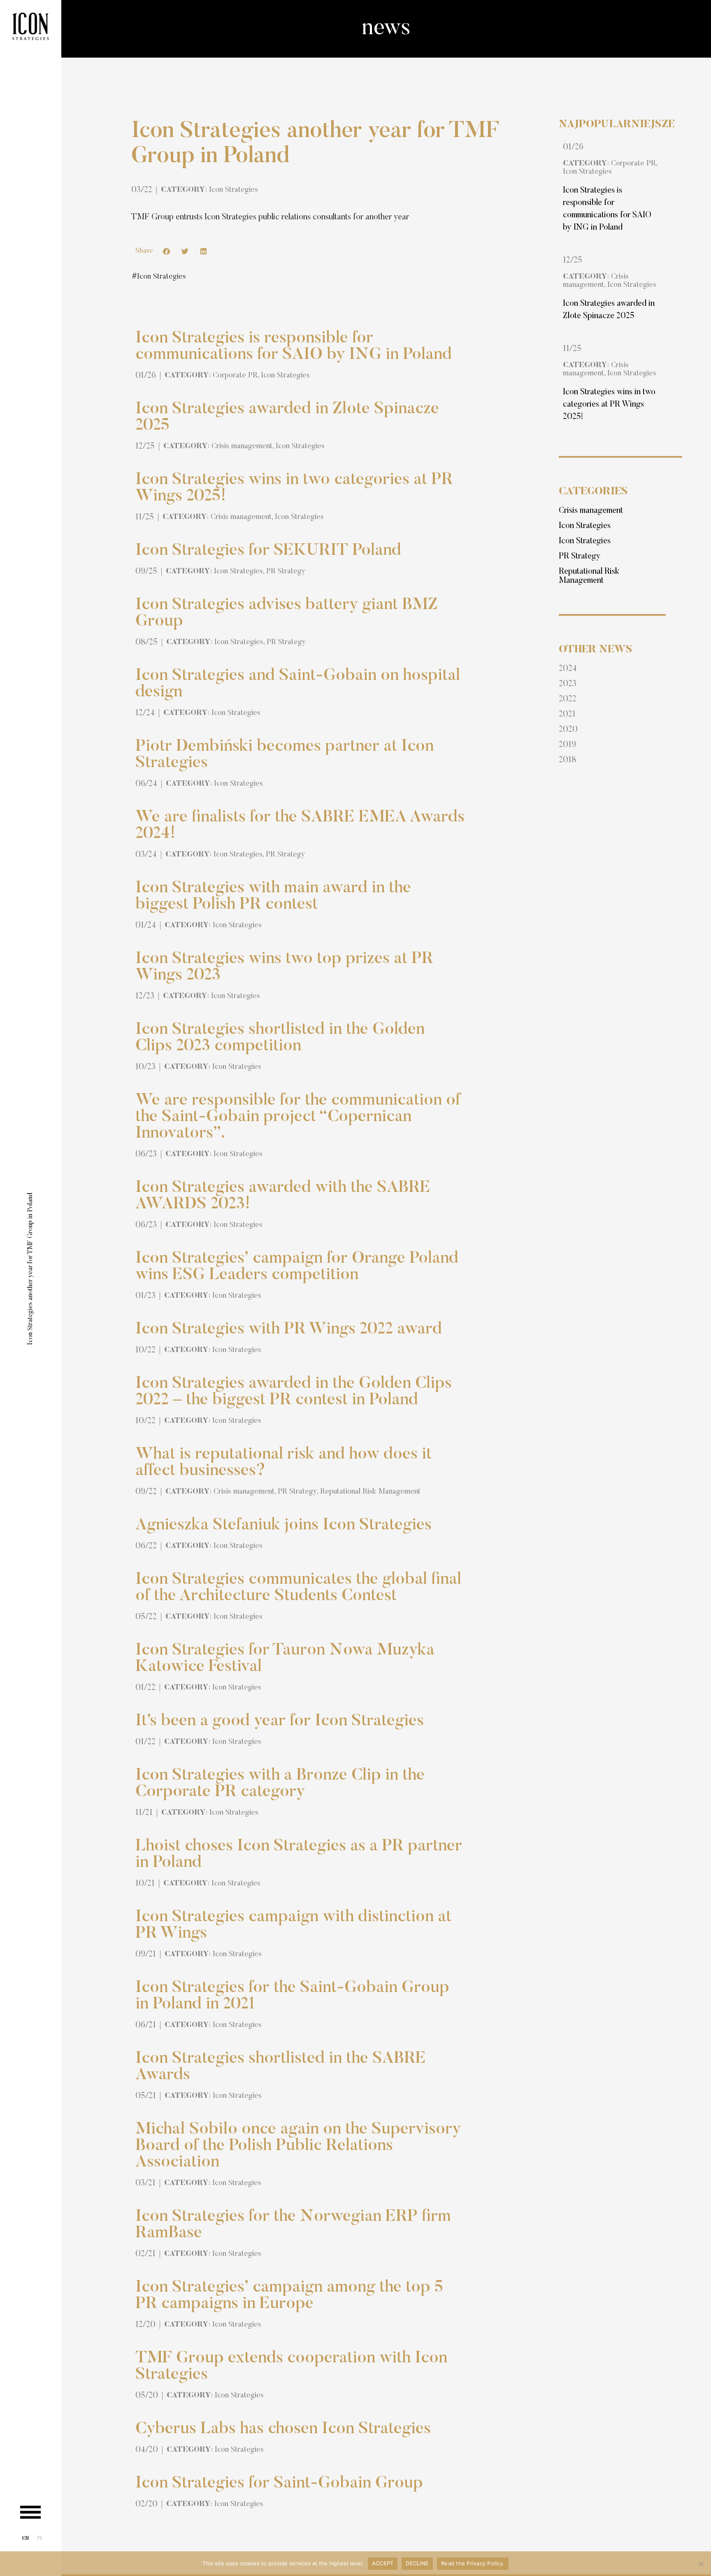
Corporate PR (235, 376)
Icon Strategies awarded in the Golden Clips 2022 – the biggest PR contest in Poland (294, 1392)
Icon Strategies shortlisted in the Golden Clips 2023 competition (280, 1038)
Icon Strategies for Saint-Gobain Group (279, 2484)
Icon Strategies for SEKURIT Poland (268, 551)
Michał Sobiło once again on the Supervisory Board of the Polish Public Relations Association (298, 2146)
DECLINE (417, 2563)
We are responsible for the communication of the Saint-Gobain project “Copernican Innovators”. (298, 1117)
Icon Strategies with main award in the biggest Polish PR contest (273, 897)
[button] (166, 251)
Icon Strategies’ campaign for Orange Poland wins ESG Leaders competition (297, 1267)
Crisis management (242, 447)
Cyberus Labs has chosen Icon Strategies (283, 2429)
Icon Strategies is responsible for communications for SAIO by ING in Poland (294, 347)
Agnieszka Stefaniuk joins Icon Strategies (283, 1526)
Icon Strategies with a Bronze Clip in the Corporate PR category (280, 1784)
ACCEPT (383, 2563)
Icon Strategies (234, 190)
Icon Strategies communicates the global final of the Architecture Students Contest (298, 1588)
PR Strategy (286, 572)
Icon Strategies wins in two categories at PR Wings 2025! (609, 405)
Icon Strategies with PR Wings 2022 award (289, 1330)
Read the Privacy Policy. (473, 2563)
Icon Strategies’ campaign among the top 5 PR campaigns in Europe (289, 2296)
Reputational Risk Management (370, 1492)
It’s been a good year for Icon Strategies (280, 1722)
